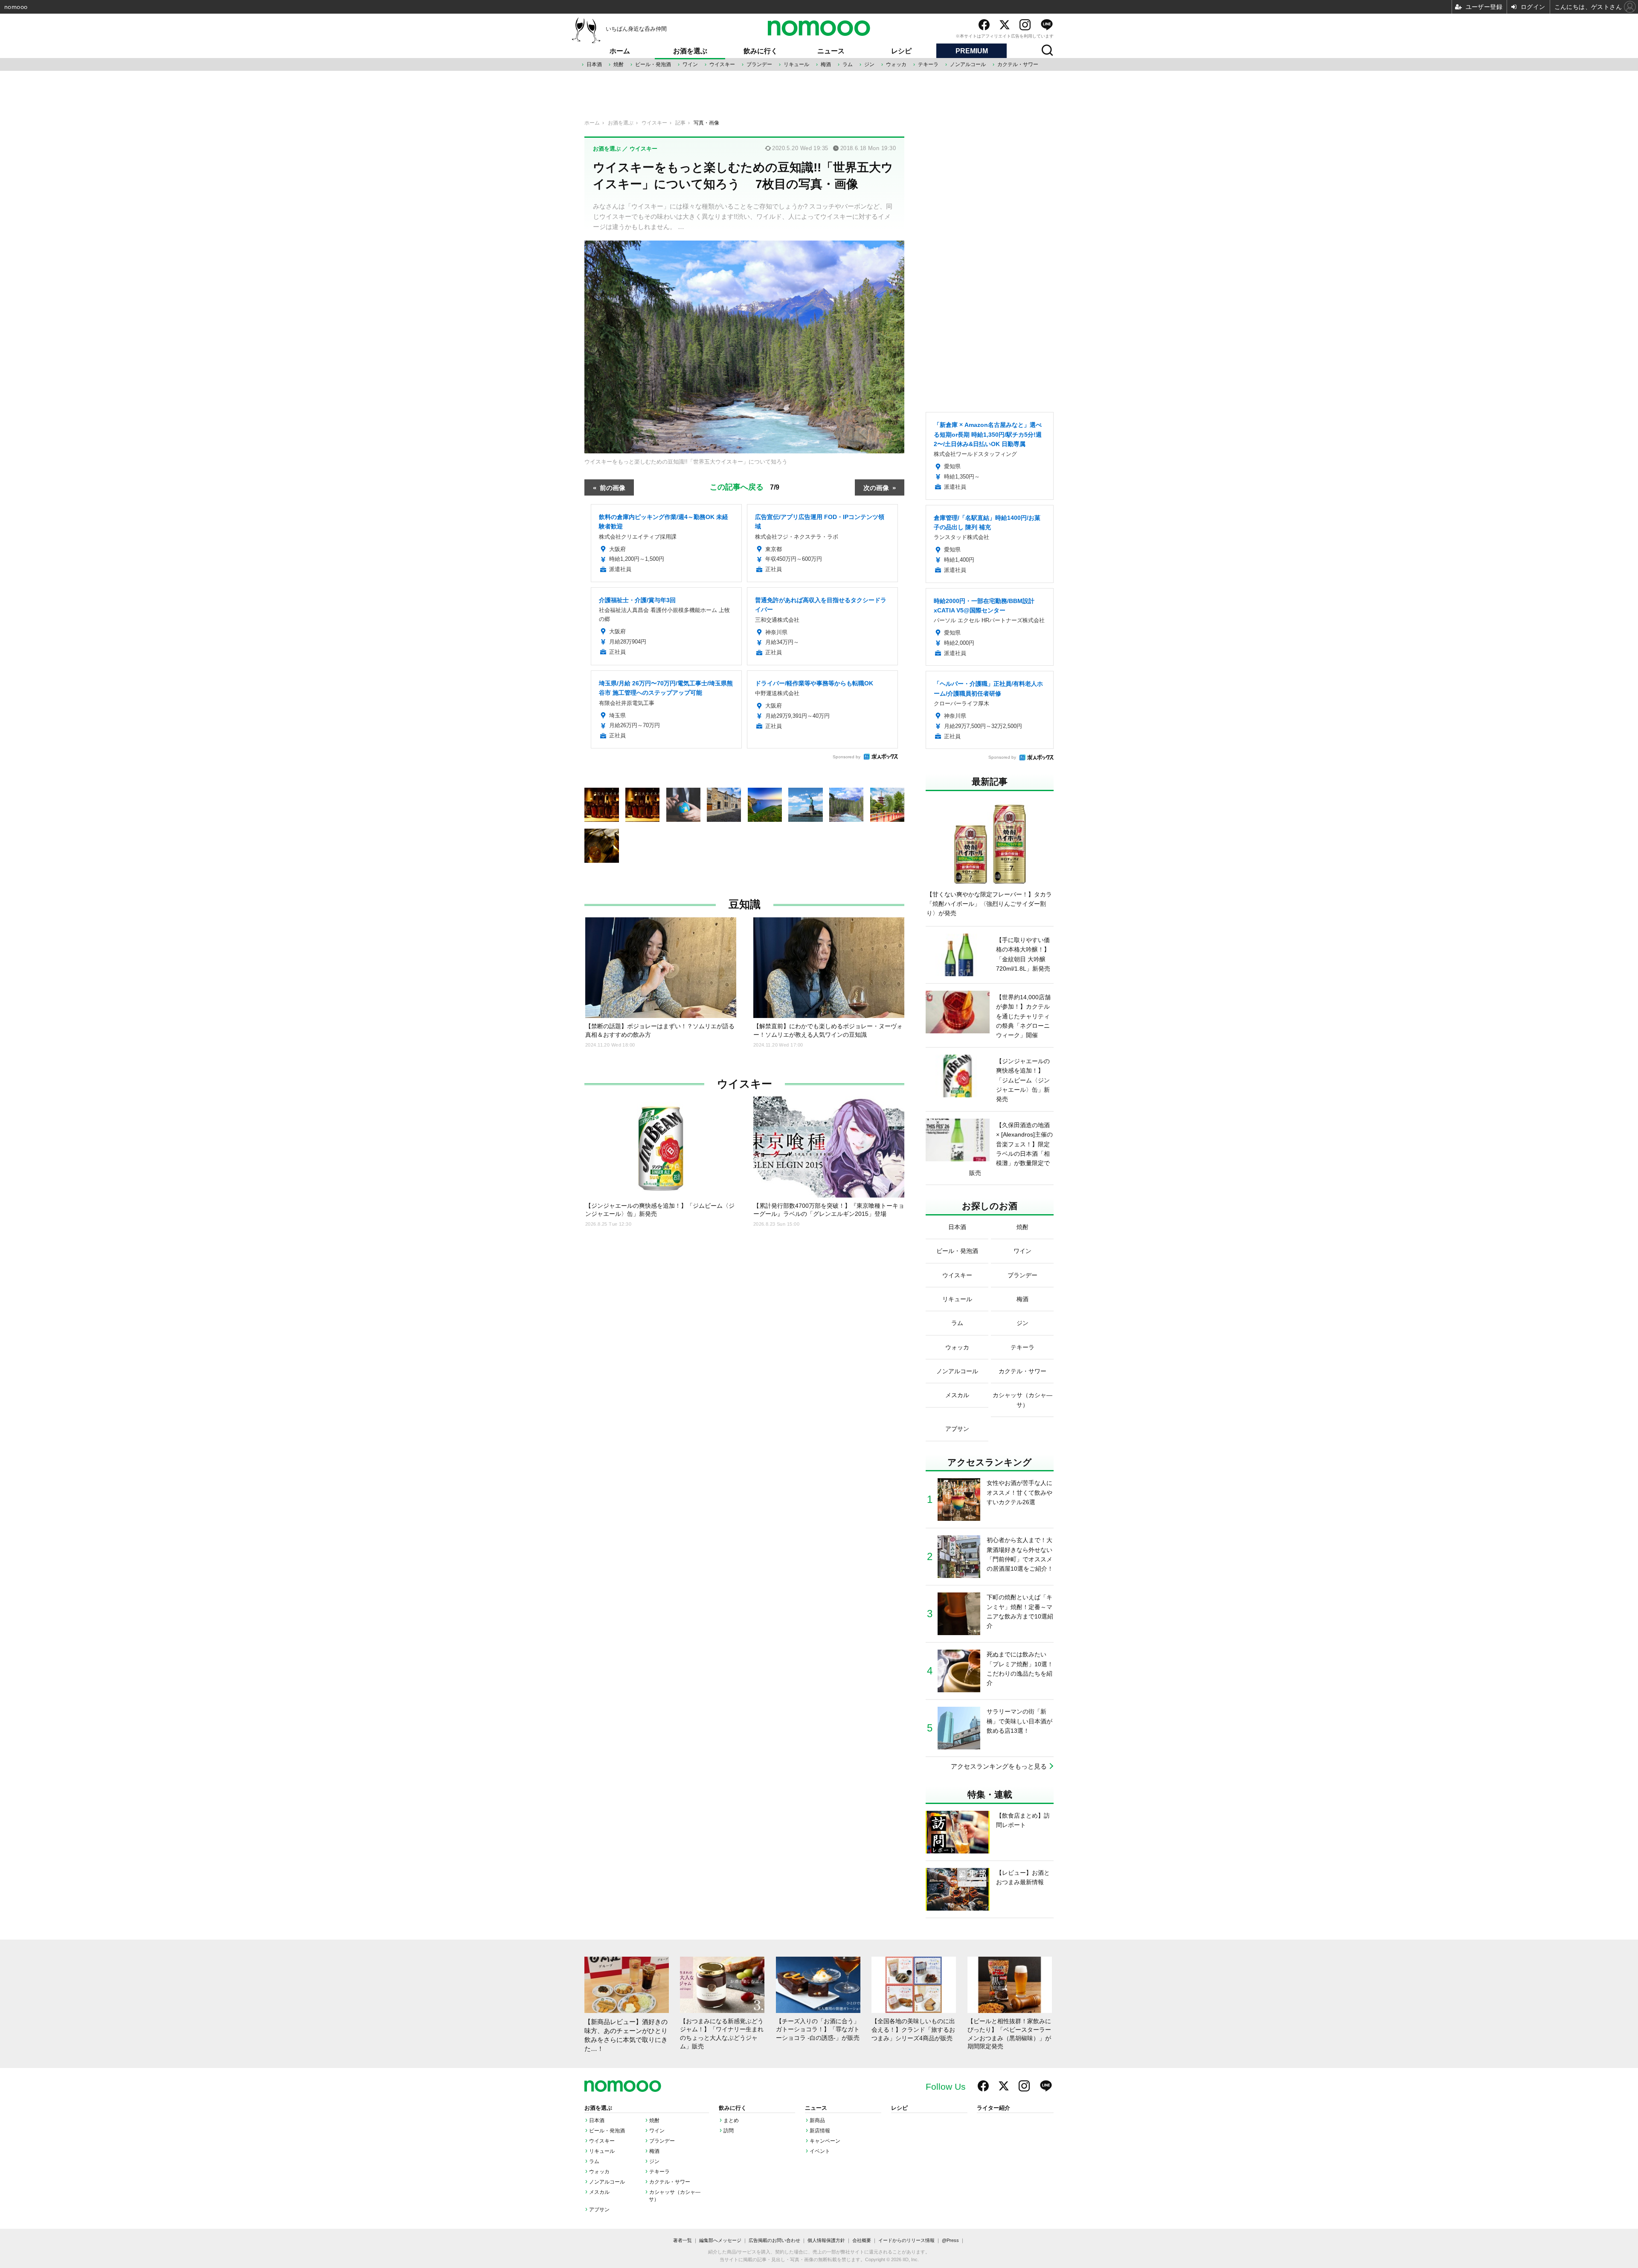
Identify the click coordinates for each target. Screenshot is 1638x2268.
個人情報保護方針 (826, 2240)
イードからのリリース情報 (906, 2240)
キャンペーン (825, 2141)
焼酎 (619, 64)
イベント (820, 2151)
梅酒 (826, 64)
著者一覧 (682, 2240)
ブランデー (759, 64)
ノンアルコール (968, 64)
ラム (848, 64)
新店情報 (820, 2131)
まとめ (731, 2120)
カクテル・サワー (1018, 64)
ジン (869, 64)
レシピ (901, 51)
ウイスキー (722, 64)
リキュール (796, 64)
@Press (950, 2240)
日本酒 (594, 64)
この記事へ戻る (745, 486)
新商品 (817, 2120)
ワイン (690, 64)
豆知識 (745, 904)
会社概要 (862, 2240)
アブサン (599, 2210)
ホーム (620, 51)
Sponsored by (847, 757)
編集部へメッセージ (720, 2240)
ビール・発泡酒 (653, 64)
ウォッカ (896, 64)
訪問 (729, 2131)
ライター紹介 (993, 2108)
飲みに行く (761, 51)
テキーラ (928, 64)
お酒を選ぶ (690, 51)
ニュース (831, 51)
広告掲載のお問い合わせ (774, 2240)
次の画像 (876, 487)
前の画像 (613, 487)
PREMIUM (972, 51)
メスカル (599, 2192)
